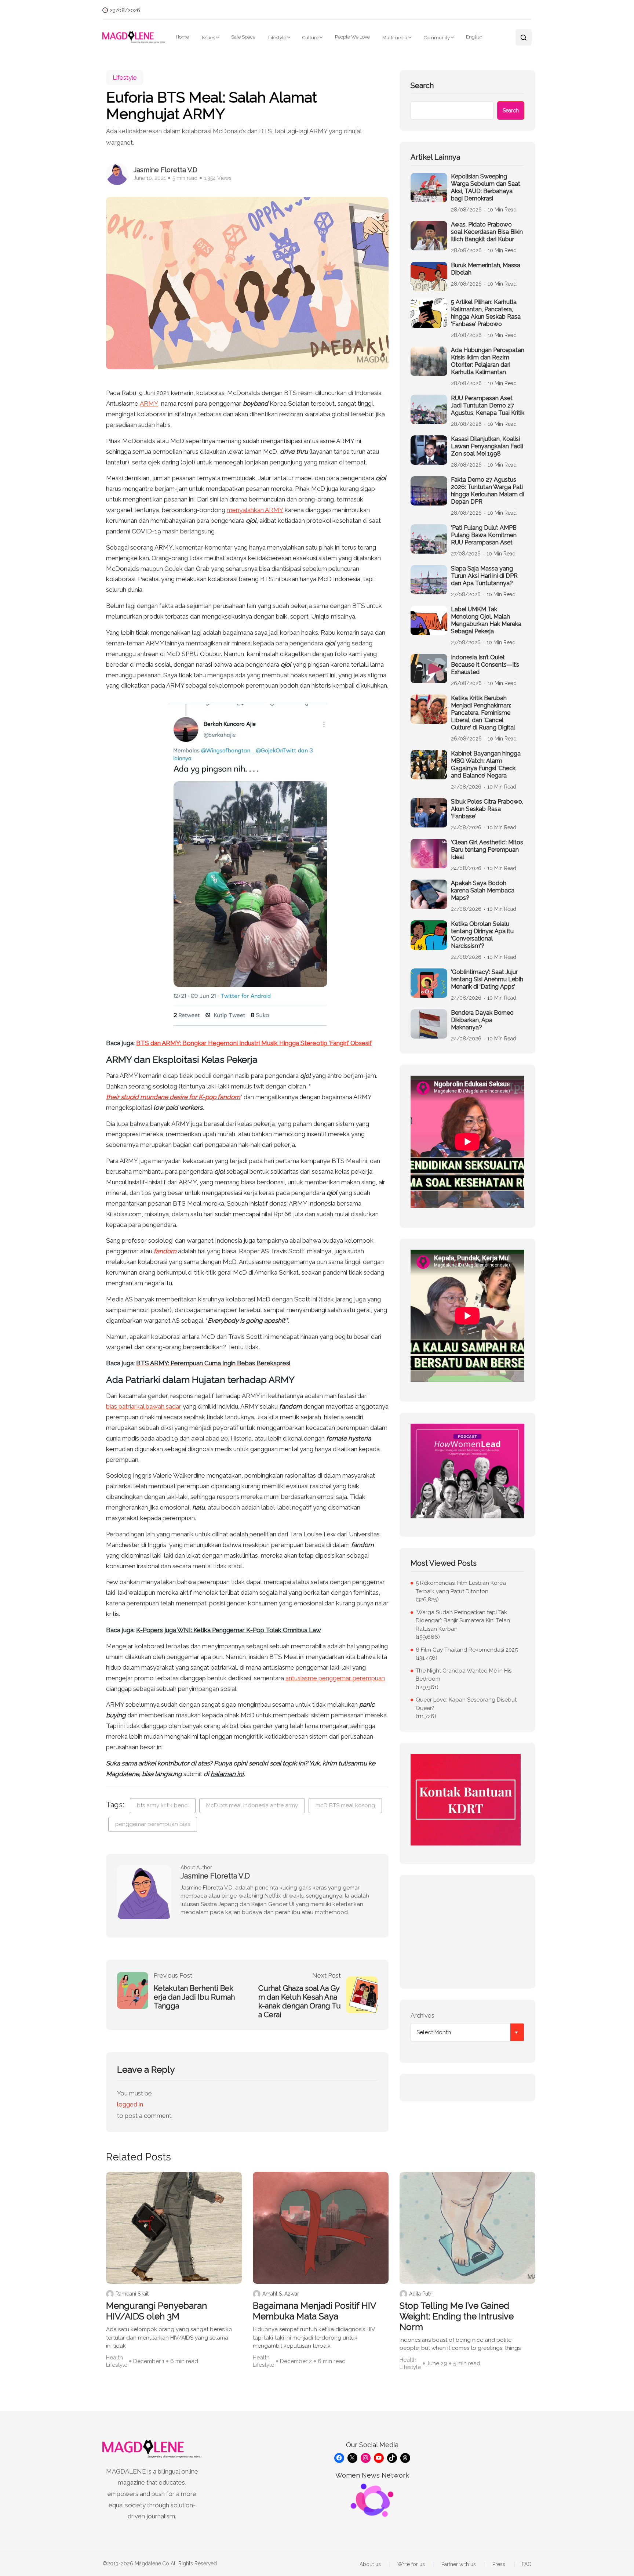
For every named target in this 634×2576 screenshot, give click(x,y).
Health (114, 2358)
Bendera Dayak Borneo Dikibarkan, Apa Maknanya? (482, 1020)
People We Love (352, 37)
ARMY (149, 403)
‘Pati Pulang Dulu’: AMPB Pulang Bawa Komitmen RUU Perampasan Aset (484, 535)
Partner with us (459, 2564)
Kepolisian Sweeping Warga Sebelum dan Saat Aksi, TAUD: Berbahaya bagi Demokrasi (486, 187)
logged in (130, 2104)
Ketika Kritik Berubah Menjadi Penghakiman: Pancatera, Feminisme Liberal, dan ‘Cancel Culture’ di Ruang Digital (483, 713)
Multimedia (395, 38)
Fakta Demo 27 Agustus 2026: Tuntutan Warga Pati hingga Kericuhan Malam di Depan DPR (487, 491)
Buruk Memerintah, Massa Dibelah (486, 269)
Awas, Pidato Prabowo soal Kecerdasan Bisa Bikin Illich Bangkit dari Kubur (487, 232)
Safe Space (243, 37)
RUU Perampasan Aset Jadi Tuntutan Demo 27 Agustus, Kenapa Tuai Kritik (488, 405)
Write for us (411, 2564)
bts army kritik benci (163, 1805)
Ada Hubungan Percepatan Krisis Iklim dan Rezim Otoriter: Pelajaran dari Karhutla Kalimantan (488, 361)
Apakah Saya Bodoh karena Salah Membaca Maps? (483, 890)
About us (370, 2564)
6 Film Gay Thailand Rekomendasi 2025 (467, 1650)
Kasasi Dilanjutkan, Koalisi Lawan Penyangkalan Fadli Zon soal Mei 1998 (487, 446)
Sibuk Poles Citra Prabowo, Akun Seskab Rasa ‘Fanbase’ (487, 809)
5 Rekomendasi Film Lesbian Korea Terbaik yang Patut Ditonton (461, 1587)
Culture (310, 38)
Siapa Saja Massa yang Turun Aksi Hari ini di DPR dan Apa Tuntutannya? (484, 576)
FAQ (527, 2564)
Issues (208, 38)
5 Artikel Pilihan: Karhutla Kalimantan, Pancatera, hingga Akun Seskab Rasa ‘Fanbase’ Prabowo (486, 313)
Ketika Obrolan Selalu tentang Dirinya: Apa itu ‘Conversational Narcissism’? (482, 935)
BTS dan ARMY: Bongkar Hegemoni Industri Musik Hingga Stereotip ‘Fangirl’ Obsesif (254, 1043)
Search (422, 86)
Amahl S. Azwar (281, 2294)
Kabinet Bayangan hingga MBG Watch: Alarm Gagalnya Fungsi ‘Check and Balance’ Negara (486, 765)
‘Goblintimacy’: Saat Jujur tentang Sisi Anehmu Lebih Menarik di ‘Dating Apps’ (487, 979)
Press (499, 2564)
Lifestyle (277, 38)
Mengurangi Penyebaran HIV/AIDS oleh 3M (156, 2311)
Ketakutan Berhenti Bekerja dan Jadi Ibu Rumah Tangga (194, 1997)
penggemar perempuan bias (153, 1824)
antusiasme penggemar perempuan (335, 1678)
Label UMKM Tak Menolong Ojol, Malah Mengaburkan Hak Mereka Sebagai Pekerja (486, 620)
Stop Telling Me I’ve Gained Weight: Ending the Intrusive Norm (457, 2316)
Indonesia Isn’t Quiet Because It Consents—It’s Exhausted (485, 665)
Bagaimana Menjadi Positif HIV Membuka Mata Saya (314, 2311)
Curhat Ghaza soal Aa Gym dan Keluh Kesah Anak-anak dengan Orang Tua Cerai (300, 2001)
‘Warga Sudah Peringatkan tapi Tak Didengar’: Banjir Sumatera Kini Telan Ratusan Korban (463, 1621)
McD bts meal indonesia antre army (252, 1805)
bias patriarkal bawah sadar (144, 1406)
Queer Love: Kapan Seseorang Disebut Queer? (466, 1704)
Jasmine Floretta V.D (165, 170)
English (474, 37)
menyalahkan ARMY (255, 510)
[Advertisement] (467, 1932)
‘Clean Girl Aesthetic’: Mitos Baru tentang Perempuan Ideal (487, 850)
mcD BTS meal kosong (345, 1805)
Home (182, 37)
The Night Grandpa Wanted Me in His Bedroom (464, 1675)
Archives (422, 2015)
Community (437, 38)
